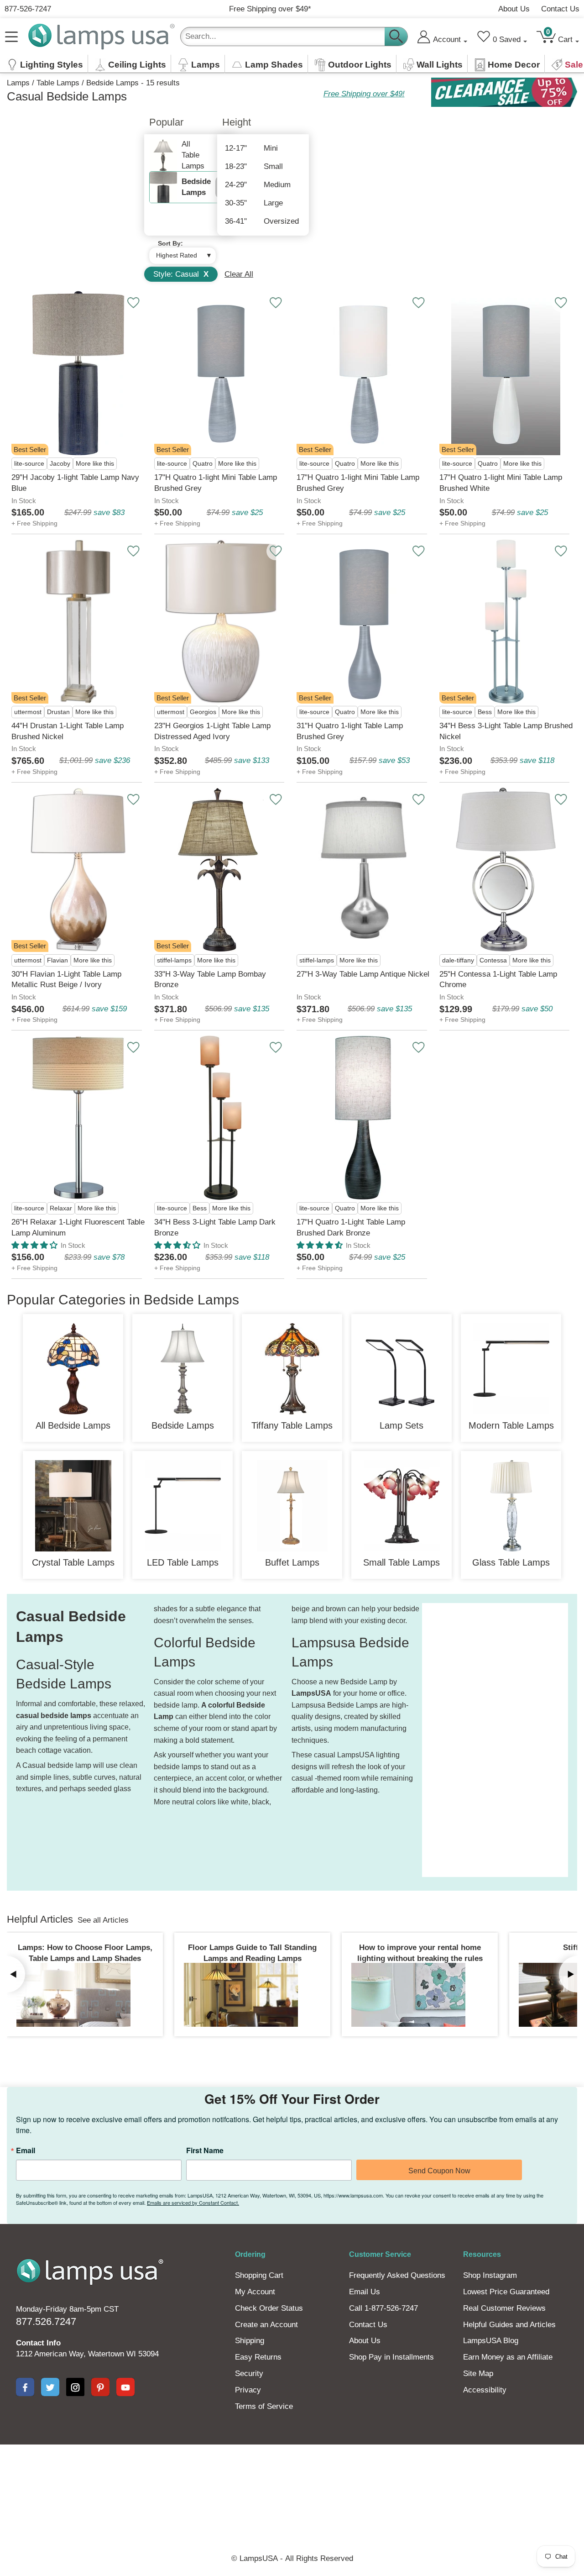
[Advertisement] (459, 1740)
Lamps (18, 83)
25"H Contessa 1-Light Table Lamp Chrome (498, 980)
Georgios (203, 712)
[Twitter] (50, 2387)
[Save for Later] (133, 303)
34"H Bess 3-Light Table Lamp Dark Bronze (215, 1228)
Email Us (365, 2292)
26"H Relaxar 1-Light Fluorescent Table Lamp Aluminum (78, 1228)
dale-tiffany (458, 960)
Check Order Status (269, 2308)
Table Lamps (58, 83)
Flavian (57, 960)
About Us (514, 9)
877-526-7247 (28, 9)
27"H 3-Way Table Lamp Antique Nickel (363, 974)
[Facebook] (25, 2387)
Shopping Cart (259, 2275)
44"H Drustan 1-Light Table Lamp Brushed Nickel (68, 731)
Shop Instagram (490, 2275)
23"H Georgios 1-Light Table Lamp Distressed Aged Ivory (212, 731)
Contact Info (38, 2343)
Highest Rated (177, 255)
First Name (205, 2150)
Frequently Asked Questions (397, 2275)
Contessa (493, 960)
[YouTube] (125, 2387)
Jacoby (60, 464)
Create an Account (266, 2325)
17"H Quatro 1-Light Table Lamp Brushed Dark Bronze (351, 1228)
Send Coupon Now (439, 2171)
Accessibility (485, 2390)
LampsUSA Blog (491, 2341)
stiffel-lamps (174, 960)
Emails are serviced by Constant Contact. (193, 2203)
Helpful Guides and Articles (509, 2325)
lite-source (29, 464)
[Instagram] (75, 2387)
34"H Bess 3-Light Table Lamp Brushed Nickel (506, 731)
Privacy (248, 2390)
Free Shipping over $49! (364, 94)
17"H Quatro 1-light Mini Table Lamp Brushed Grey (216, 483)
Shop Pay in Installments (391, 2357)
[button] (34, 1245)
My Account (255, 2292)
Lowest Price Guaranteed (506, 2292)
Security (249, 2374)
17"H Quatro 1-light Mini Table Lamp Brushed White (501, 483)
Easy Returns (258, 2357)
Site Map (478, 2374)
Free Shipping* (270, 9)
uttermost (28, 712)
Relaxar (61, 1208)
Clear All (239, 274)
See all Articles (103, 1920)
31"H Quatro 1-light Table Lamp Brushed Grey (350, 731)
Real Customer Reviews (504, 2308)
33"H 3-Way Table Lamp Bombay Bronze (210, 980)
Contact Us (560, 9)
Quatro (203, 464)
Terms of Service (264, 2406)
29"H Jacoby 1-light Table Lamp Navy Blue (75, 483)
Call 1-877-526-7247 (383, 2308)
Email (26, 2150)
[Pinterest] (100, 2387)
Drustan (58, 712)
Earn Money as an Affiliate (508, 2357)
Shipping (250, 2341)
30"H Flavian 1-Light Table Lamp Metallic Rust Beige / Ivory (66, 980)
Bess (485, 712)
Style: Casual (181, 274)
